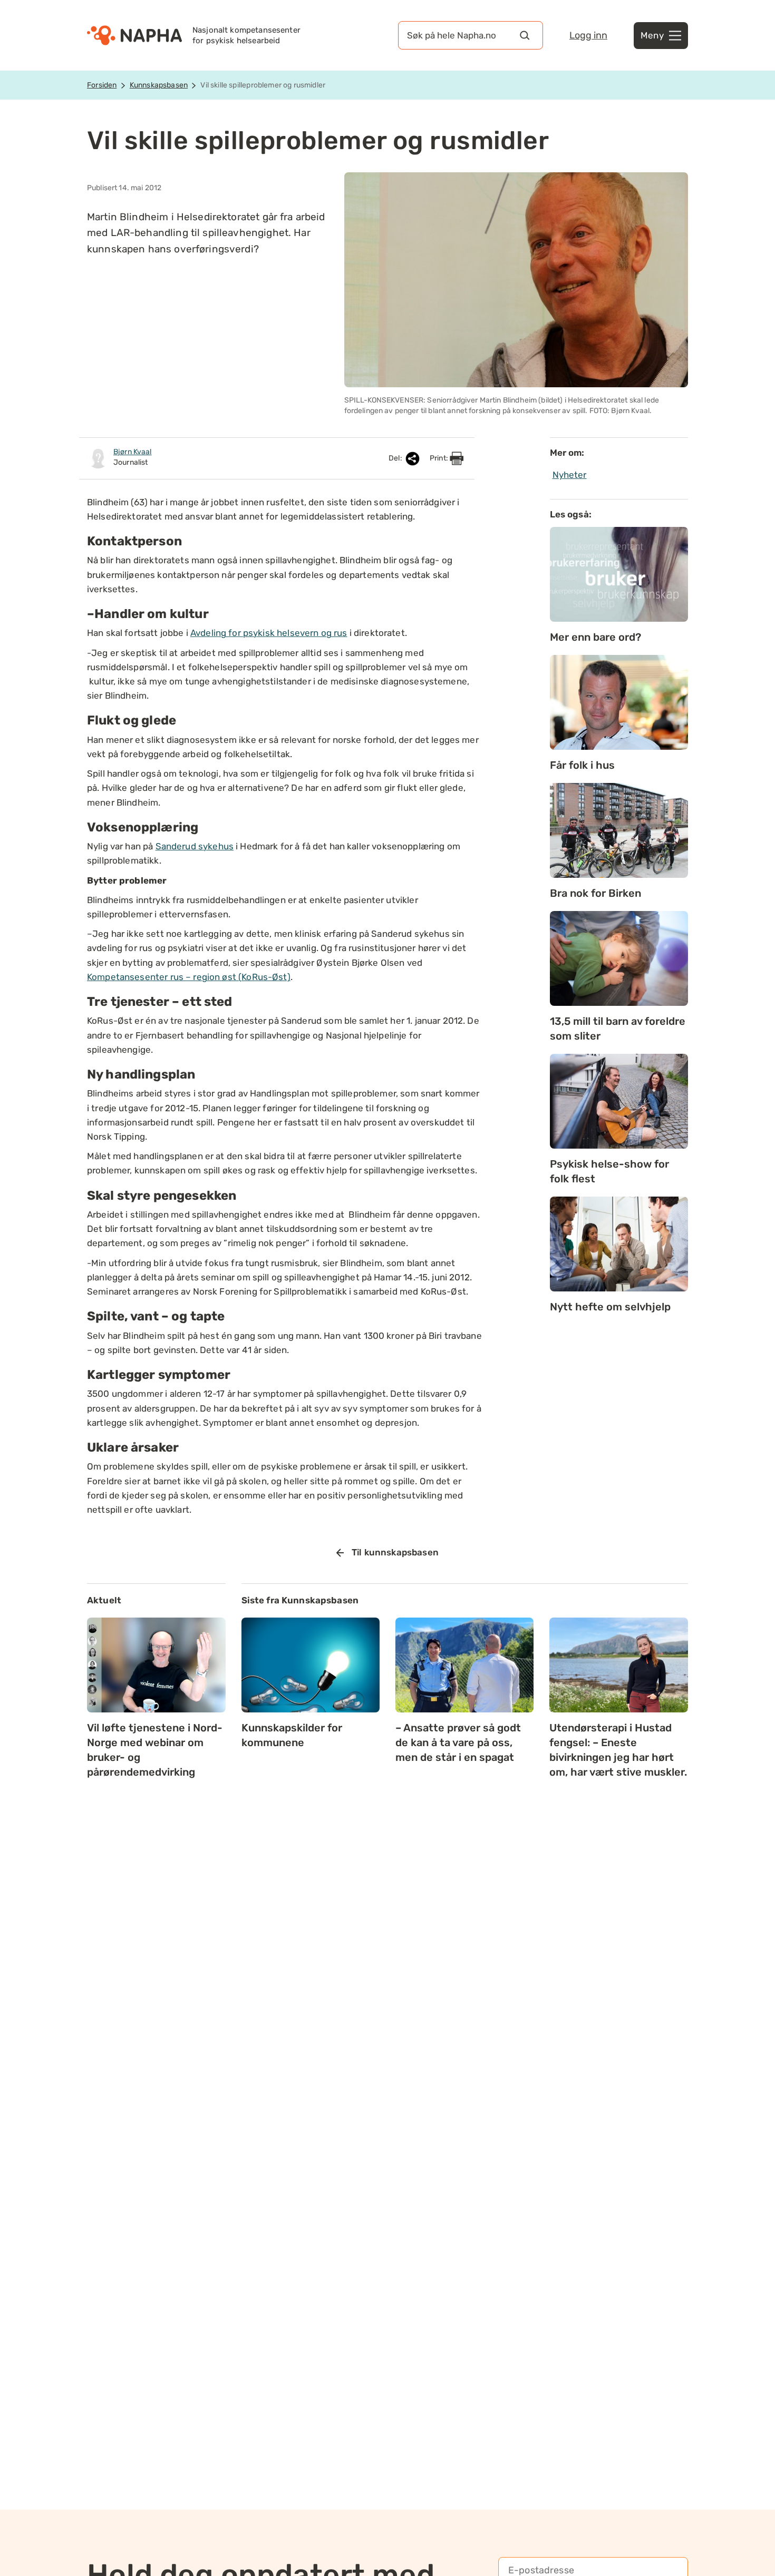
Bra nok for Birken (595, 893)
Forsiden (102, 85)
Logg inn (588, 35)
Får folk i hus (582, 765)
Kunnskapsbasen (159, 85)
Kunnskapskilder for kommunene (292, 1735)
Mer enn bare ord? (595, 637)
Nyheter (570, 475)
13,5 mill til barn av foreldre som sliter (618, 1029)
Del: (396, 458)
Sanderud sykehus (195, 846)
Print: (440, 458)
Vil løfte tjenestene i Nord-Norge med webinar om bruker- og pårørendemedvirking (155, 1750)
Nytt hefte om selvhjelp (610, 1307)
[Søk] (525, 35)
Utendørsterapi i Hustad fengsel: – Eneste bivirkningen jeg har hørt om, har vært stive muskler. (618, 1750)
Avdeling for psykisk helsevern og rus (269, 633)
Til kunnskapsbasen (395, 1552)
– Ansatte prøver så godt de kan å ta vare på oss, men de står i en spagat (458, 1742)
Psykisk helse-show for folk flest (609, 1171)
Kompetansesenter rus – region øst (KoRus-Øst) (189, 977)
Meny (652, 35)
